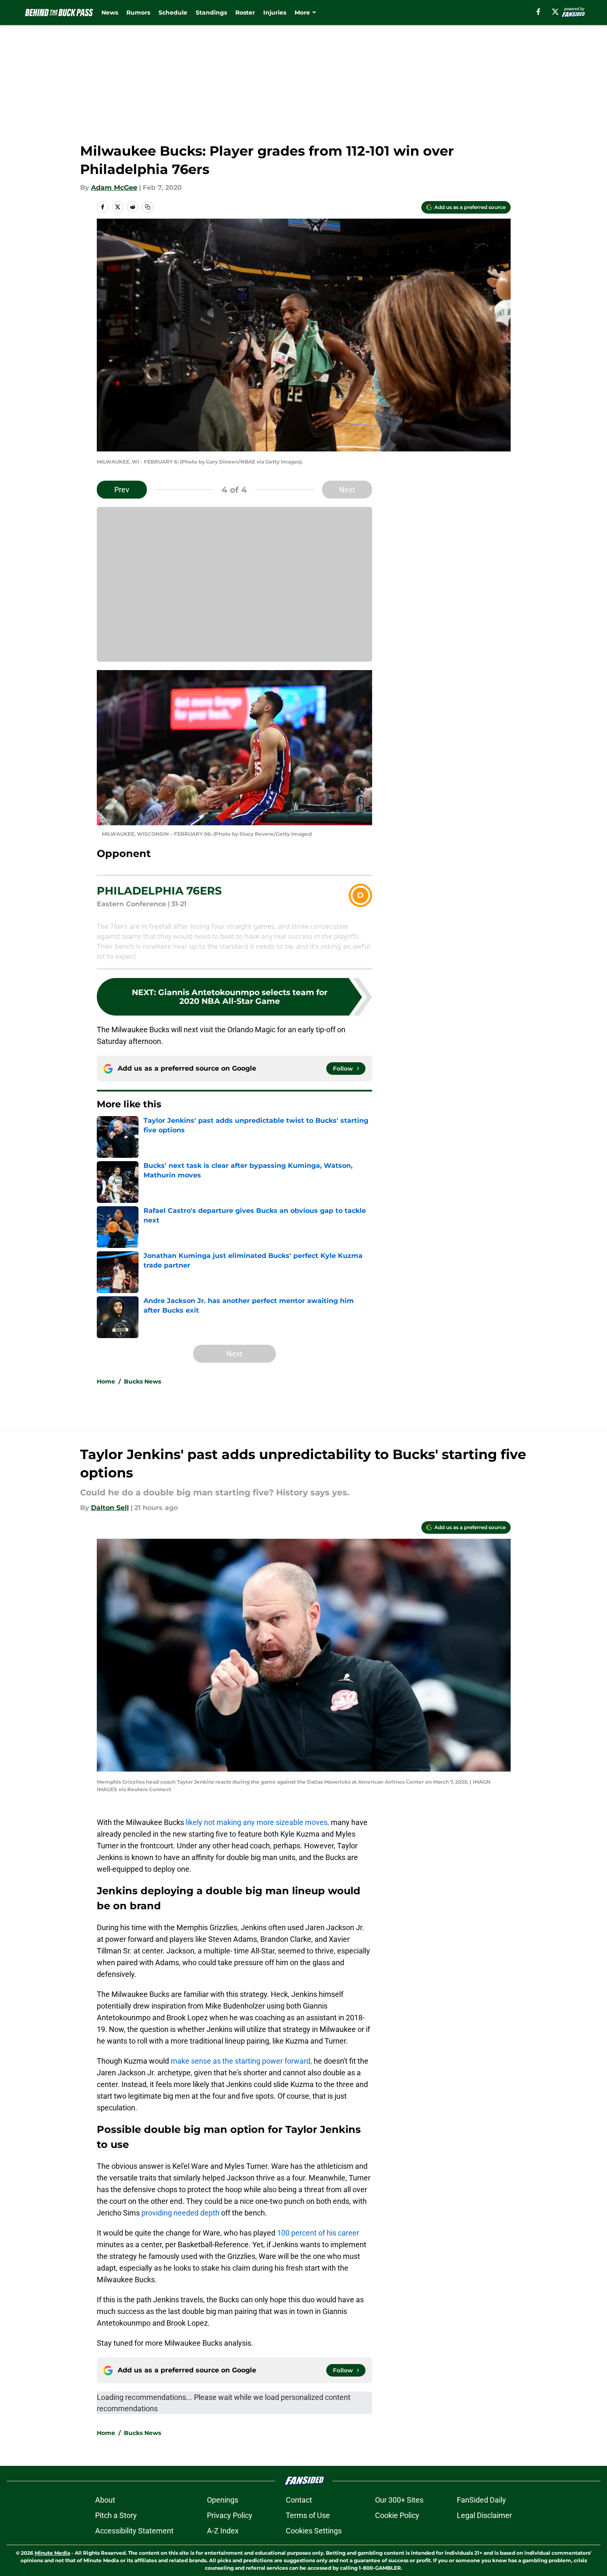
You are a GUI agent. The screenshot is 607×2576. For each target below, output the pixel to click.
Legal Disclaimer (484, 2515)
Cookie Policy (397, 2515)
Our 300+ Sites (399, 2500)
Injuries (275, 13)
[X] (555, 12)
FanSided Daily (481, 2500)
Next (347, 490)
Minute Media (52, 2553)
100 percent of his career (318, 2233)
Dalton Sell (110, 1508)
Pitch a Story (116, 2515)
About (105, 2500)
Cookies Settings (314, 2531)
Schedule (173, 13)
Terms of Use (308, 2515)
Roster (245, 13)
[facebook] (538, 12)
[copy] (148, 207)
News (110, 13)
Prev (122, 490)
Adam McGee (114, 188)
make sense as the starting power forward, (241, 2061)
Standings (211, 13)
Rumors (138, 13)
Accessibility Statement (134, 2531)
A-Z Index (223, 2531)
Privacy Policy (230, 2515)
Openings (223, 2500)
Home (106, 1381)
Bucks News (142, 1381)
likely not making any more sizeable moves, (257, 1822)
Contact (299, 2500)
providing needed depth (180, 2213)
